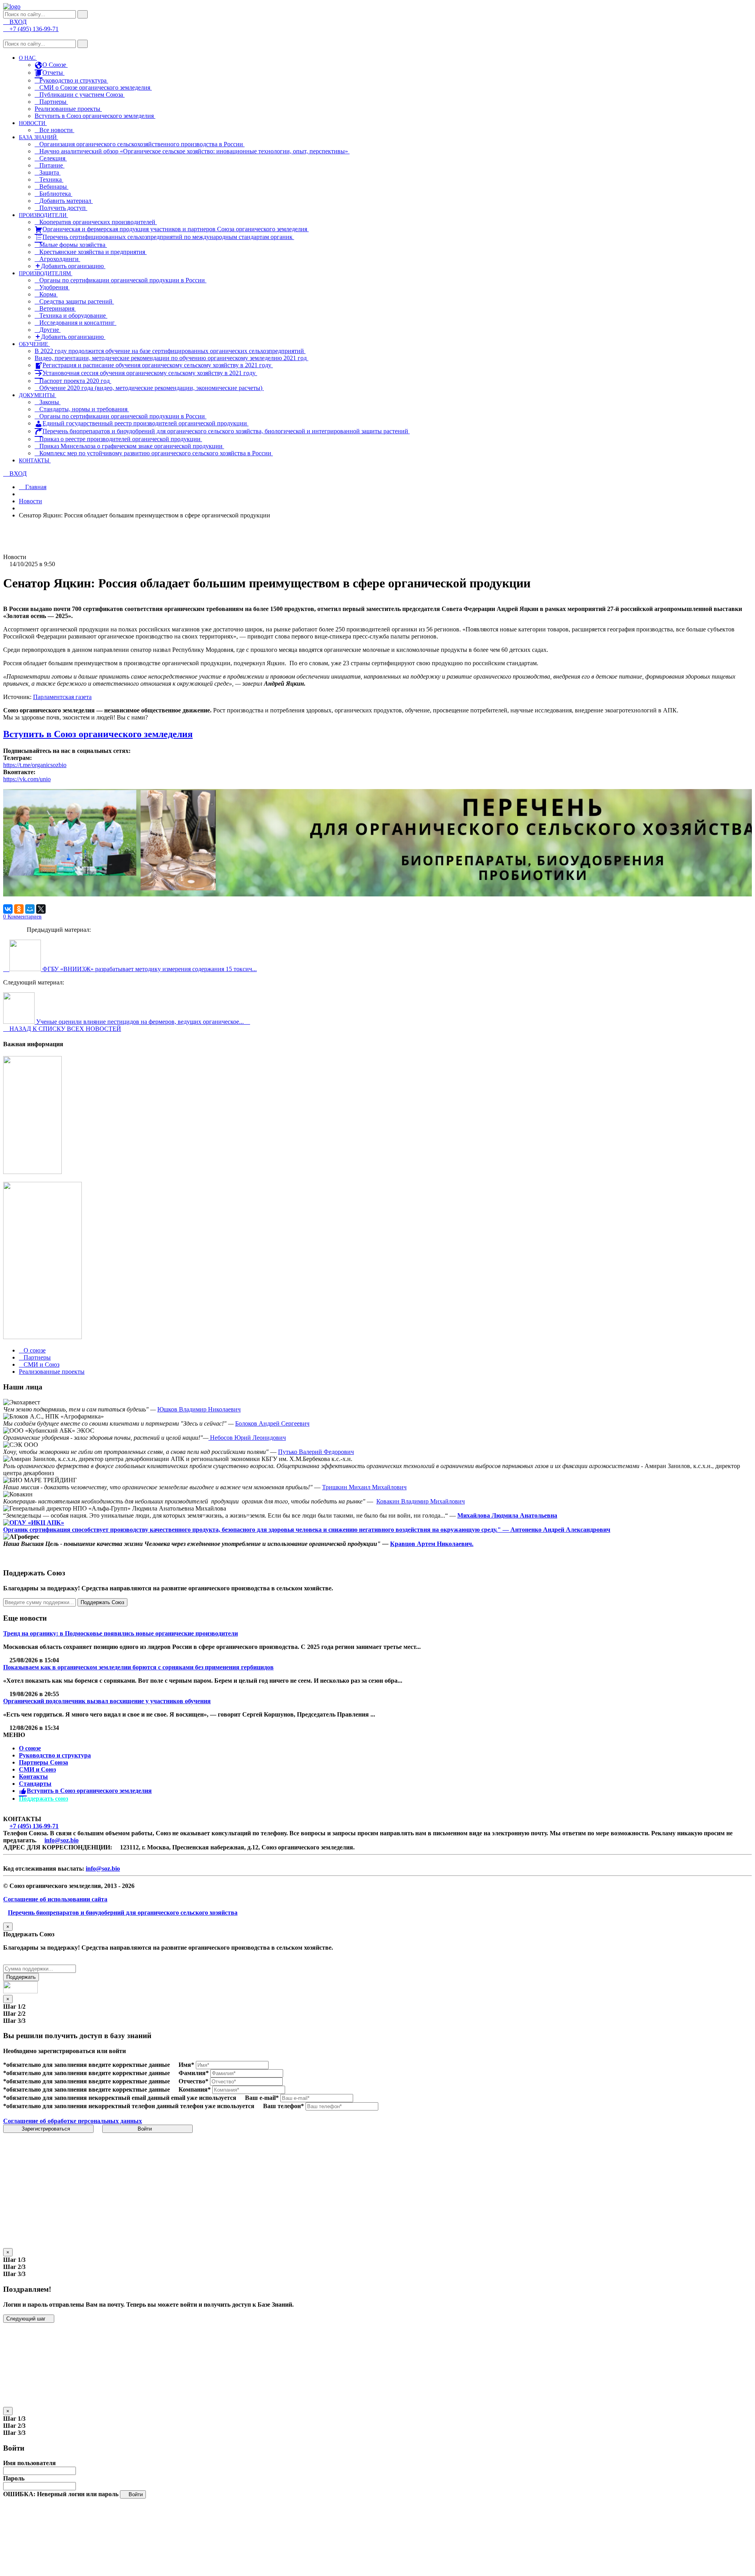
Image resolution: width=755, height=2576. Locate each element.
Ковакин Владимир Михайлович (421, 1501)
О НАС (28, 58)
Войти (145, 2129)
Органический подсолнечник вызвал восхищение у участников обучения (107, 1701)
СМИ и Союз (37, 1769)
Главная (35, 487)
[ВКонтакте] (8, 909)
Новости (30, 501)
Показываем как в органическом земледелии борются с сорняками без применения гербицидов (138, 1667)
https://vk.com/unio (27, 779)
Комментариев (22, 917)
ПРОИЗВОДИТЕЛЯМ (46, 273)
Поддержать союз (43, 1799)
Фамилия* (194, 2073)
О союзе (30, 1748)
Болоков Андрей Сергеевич (272, 1423)
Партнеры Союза (43, 1762)
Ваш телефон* (284, 2106)
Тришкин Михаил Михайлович (364, 1487)
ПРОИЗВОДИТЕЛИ (43, 215)
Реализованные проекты (68, 109)
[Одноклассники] (19, 909)
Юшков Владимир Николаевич (199, 1409)
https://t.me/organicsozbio (35, 765)
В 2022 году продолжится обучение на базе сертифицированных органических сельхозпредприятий (170, 351)
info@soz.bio (62, 1840)
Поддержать (21, 1977)
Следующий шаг (27, 2319)
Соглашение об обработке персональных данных (73, 2121)
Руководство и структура (55, 1755)
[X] (41, 909)
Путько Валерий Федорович (316, 1452)
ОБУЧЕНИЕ (34, 344)
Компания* (195, 2089)
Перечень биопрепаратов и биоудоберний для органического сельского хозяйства (123, 1913)
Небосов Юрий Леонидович (247, 1438)
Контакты (33, 1777)
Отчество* (193, 2081)
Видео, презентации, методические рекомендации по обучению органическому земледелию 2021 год (171, 358)
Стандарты (35, 1784)
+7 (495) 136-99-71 (34, 1826)
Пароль (14, 2478)
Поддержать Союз (102, 1602)
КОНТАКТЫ (35, 461)
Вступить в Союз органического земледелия (95, 116)
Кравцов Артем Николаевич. (432, 1544)
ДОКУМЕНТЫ (38, 395)
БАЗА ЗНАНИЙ (39, 137)
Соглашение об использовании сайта (55, 1899)
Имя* (186, 2065)
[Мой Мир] (30, 909)
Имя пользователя (29, 2463)
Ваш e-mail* (262, 2098)
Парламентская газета (62, 697)
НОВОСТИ (33, 123)
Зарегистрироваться (47, 2129)
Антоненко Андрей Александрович (560, 1530)
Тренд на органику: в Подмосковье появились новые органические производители (121, 1633)
